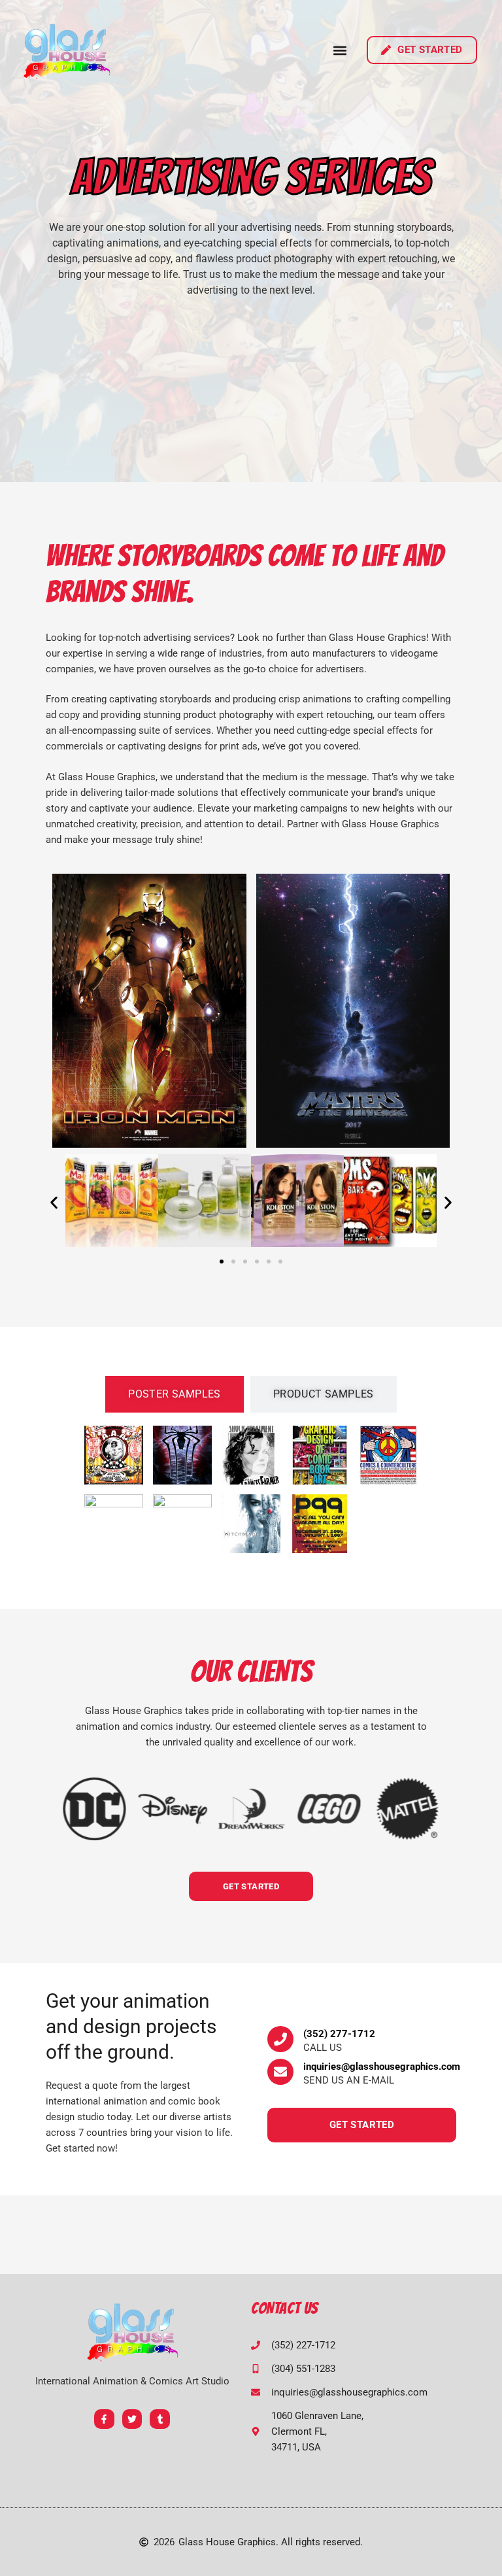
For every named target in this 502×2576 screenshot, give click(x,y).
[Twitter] (132, 2419)
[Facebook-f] (104, 2419)
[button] (340, 50)
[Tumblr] (160, 2419)
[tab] (175, 1394)
